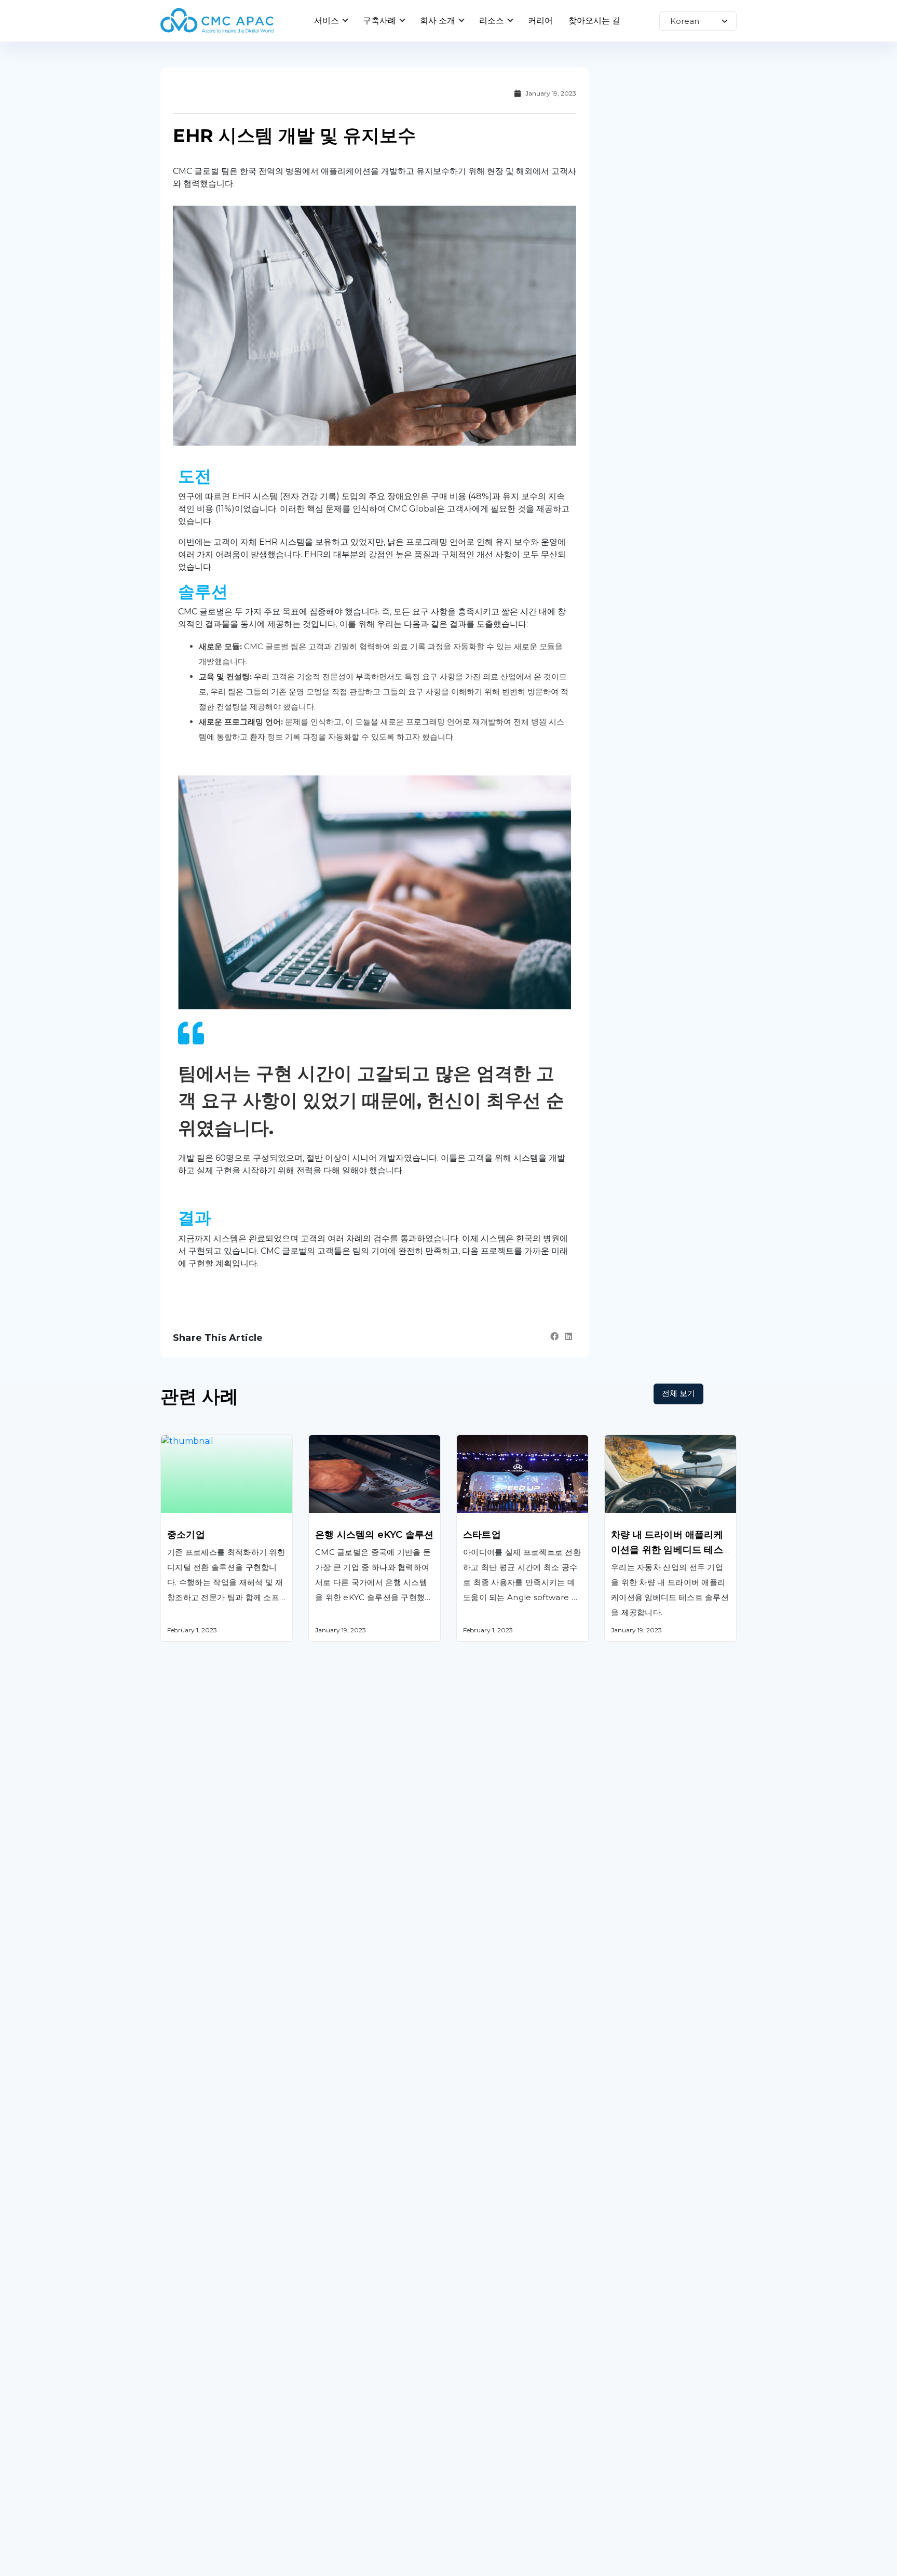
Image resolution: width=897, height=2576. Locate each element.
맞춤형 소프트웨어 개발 (204, 2344)
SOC (465, 2477)
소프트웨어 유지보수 (200, 2371)
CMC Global (185, 2570)
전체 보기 (678, 1393)
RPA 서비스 (331, 2424)
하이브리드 (625, 2397)
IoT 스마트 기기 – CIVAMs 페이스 (519, 2344)
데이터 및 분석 (335, 2371)
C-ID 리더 (475, 2424)
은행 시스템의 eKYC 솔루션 (374, 1535)
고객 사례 (326, 2570)
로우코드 (325, 2450)
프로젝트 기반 (630, 2344)
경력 (613, 2570)
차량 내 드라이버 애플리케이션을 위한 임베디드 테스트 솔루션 (667, 1550)
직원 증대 (622, 2371)
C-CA (466, 2450)
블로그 (469, 2570)
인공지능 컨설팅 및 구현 (353, 2397)
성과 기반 (622, 2424)
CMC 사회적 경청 (489, 2371)
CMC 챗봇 (475, 2397)
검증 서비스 (182, 2424)
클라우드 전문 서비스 (348, 2344)
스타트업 (482, 1535)
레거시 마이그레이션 (199, 2397)
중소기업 (186, 1535)
